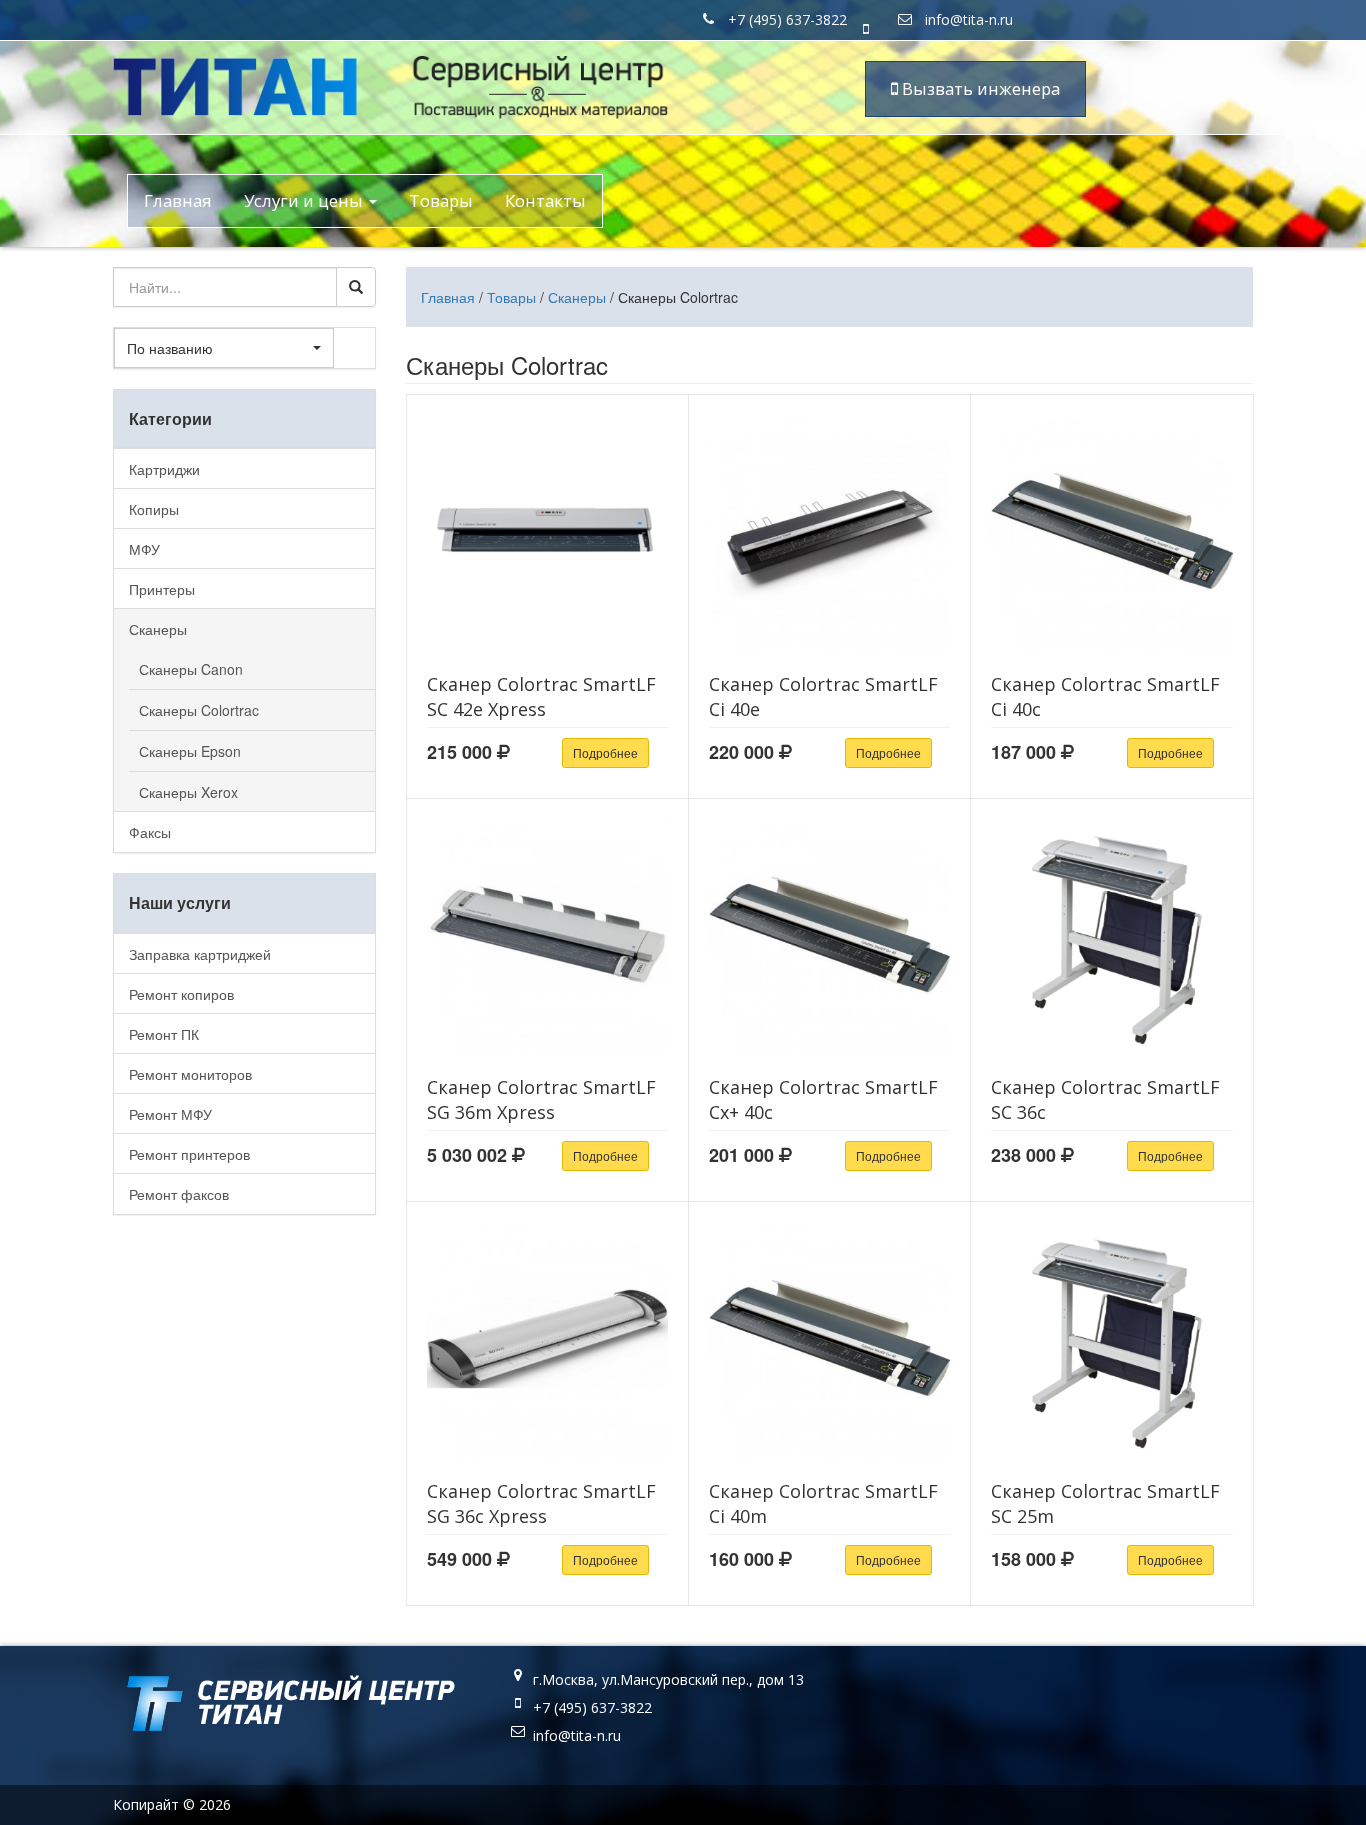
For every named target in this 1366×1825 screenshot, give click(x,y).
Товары (441, 200)
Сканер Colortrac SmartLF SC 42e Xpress (541, 696)
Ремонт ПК (164, 1034)
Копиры (154, 509)
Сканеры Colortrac (199, 710)
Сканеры (577, 297)
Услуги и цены (305, 200)
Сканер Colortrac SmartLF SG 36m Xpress (541, 1099)
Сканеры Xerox (188, 792)
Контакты (545, 200)
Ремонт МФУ (170, 1114)
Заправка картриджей (200, 954)
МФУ (144, 549)
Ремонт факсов (179, 1194)
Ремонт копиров (181, 994)
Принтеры (162, 589)
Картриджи (164, 469)
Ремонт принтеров (189, 1154)
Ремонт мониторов (190, 1074)
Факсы (150, 832)
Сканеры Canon (191, 669)
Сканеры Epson (190, 751)
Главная (178, 200)
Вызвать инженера (979, 88)
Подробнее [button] (605, 752)
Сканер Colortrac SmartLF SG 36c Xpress (541, 1503)
